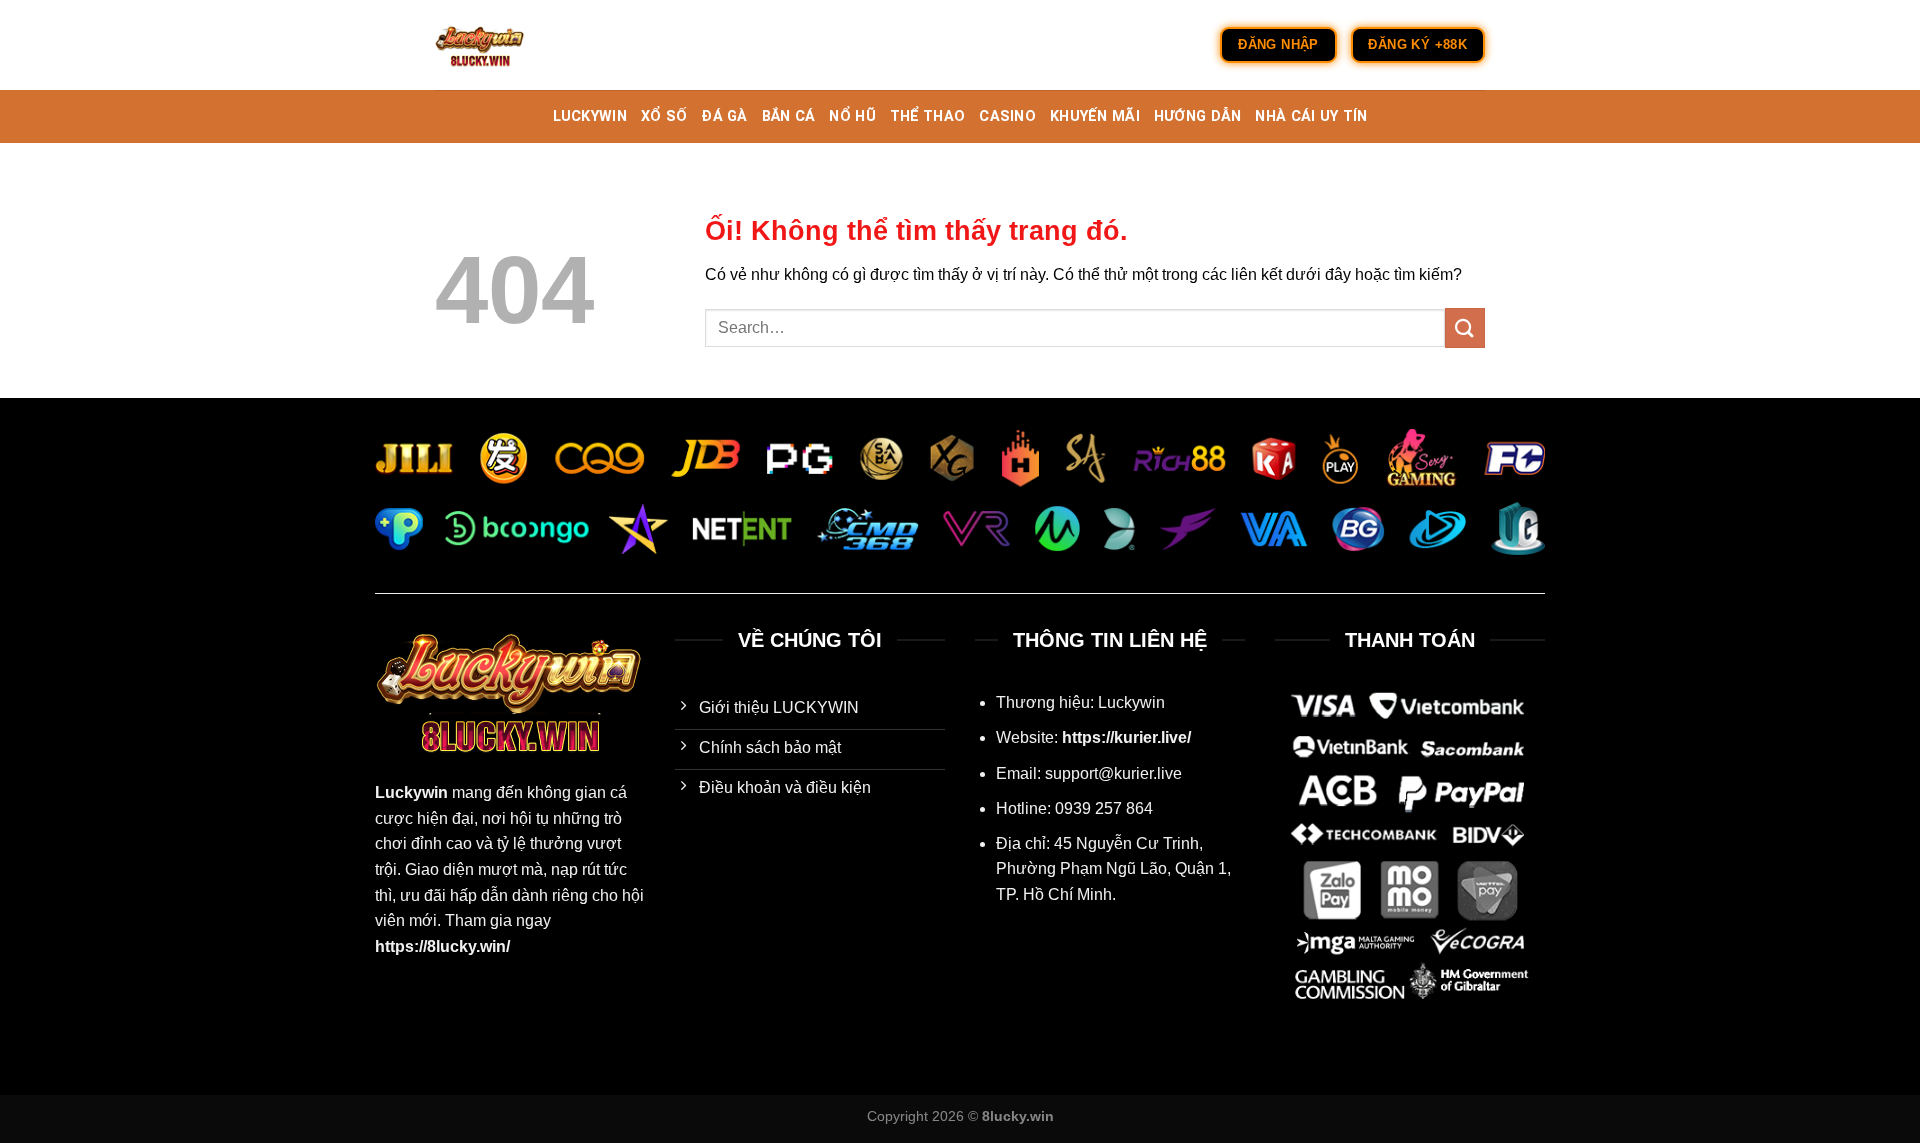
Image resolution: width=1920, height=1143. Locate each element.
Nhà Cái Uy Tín (1311, 116)
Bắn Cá (789, 116)
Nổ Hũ (852, 116)
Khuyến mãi (1095, 116)
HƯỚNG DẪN (1198, 116)
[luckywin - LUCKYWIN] (535, 45)
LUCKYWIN (590, 116)
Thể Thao (927, 116)
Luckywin (411, 792)
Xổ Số (664, 116)
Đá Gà (724, 116)
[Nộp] (1465, 327)
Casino (1007, 116)
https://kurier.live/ (1126, 737)
